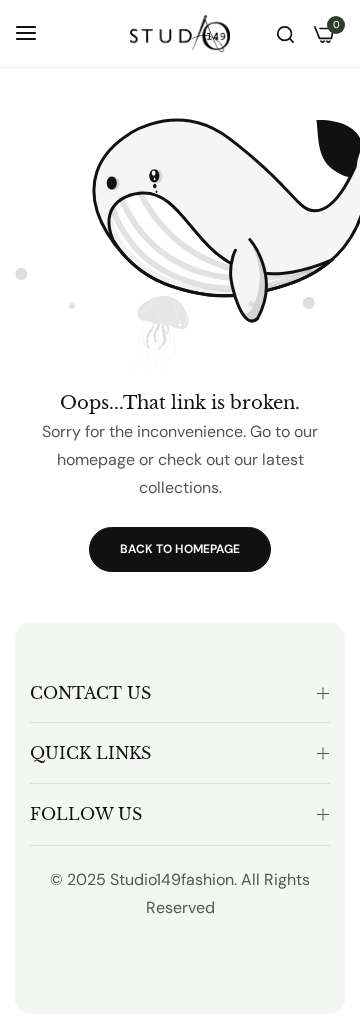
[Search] (285, 33)
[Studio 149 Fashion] (180, 33)
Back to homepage (180, 549)
